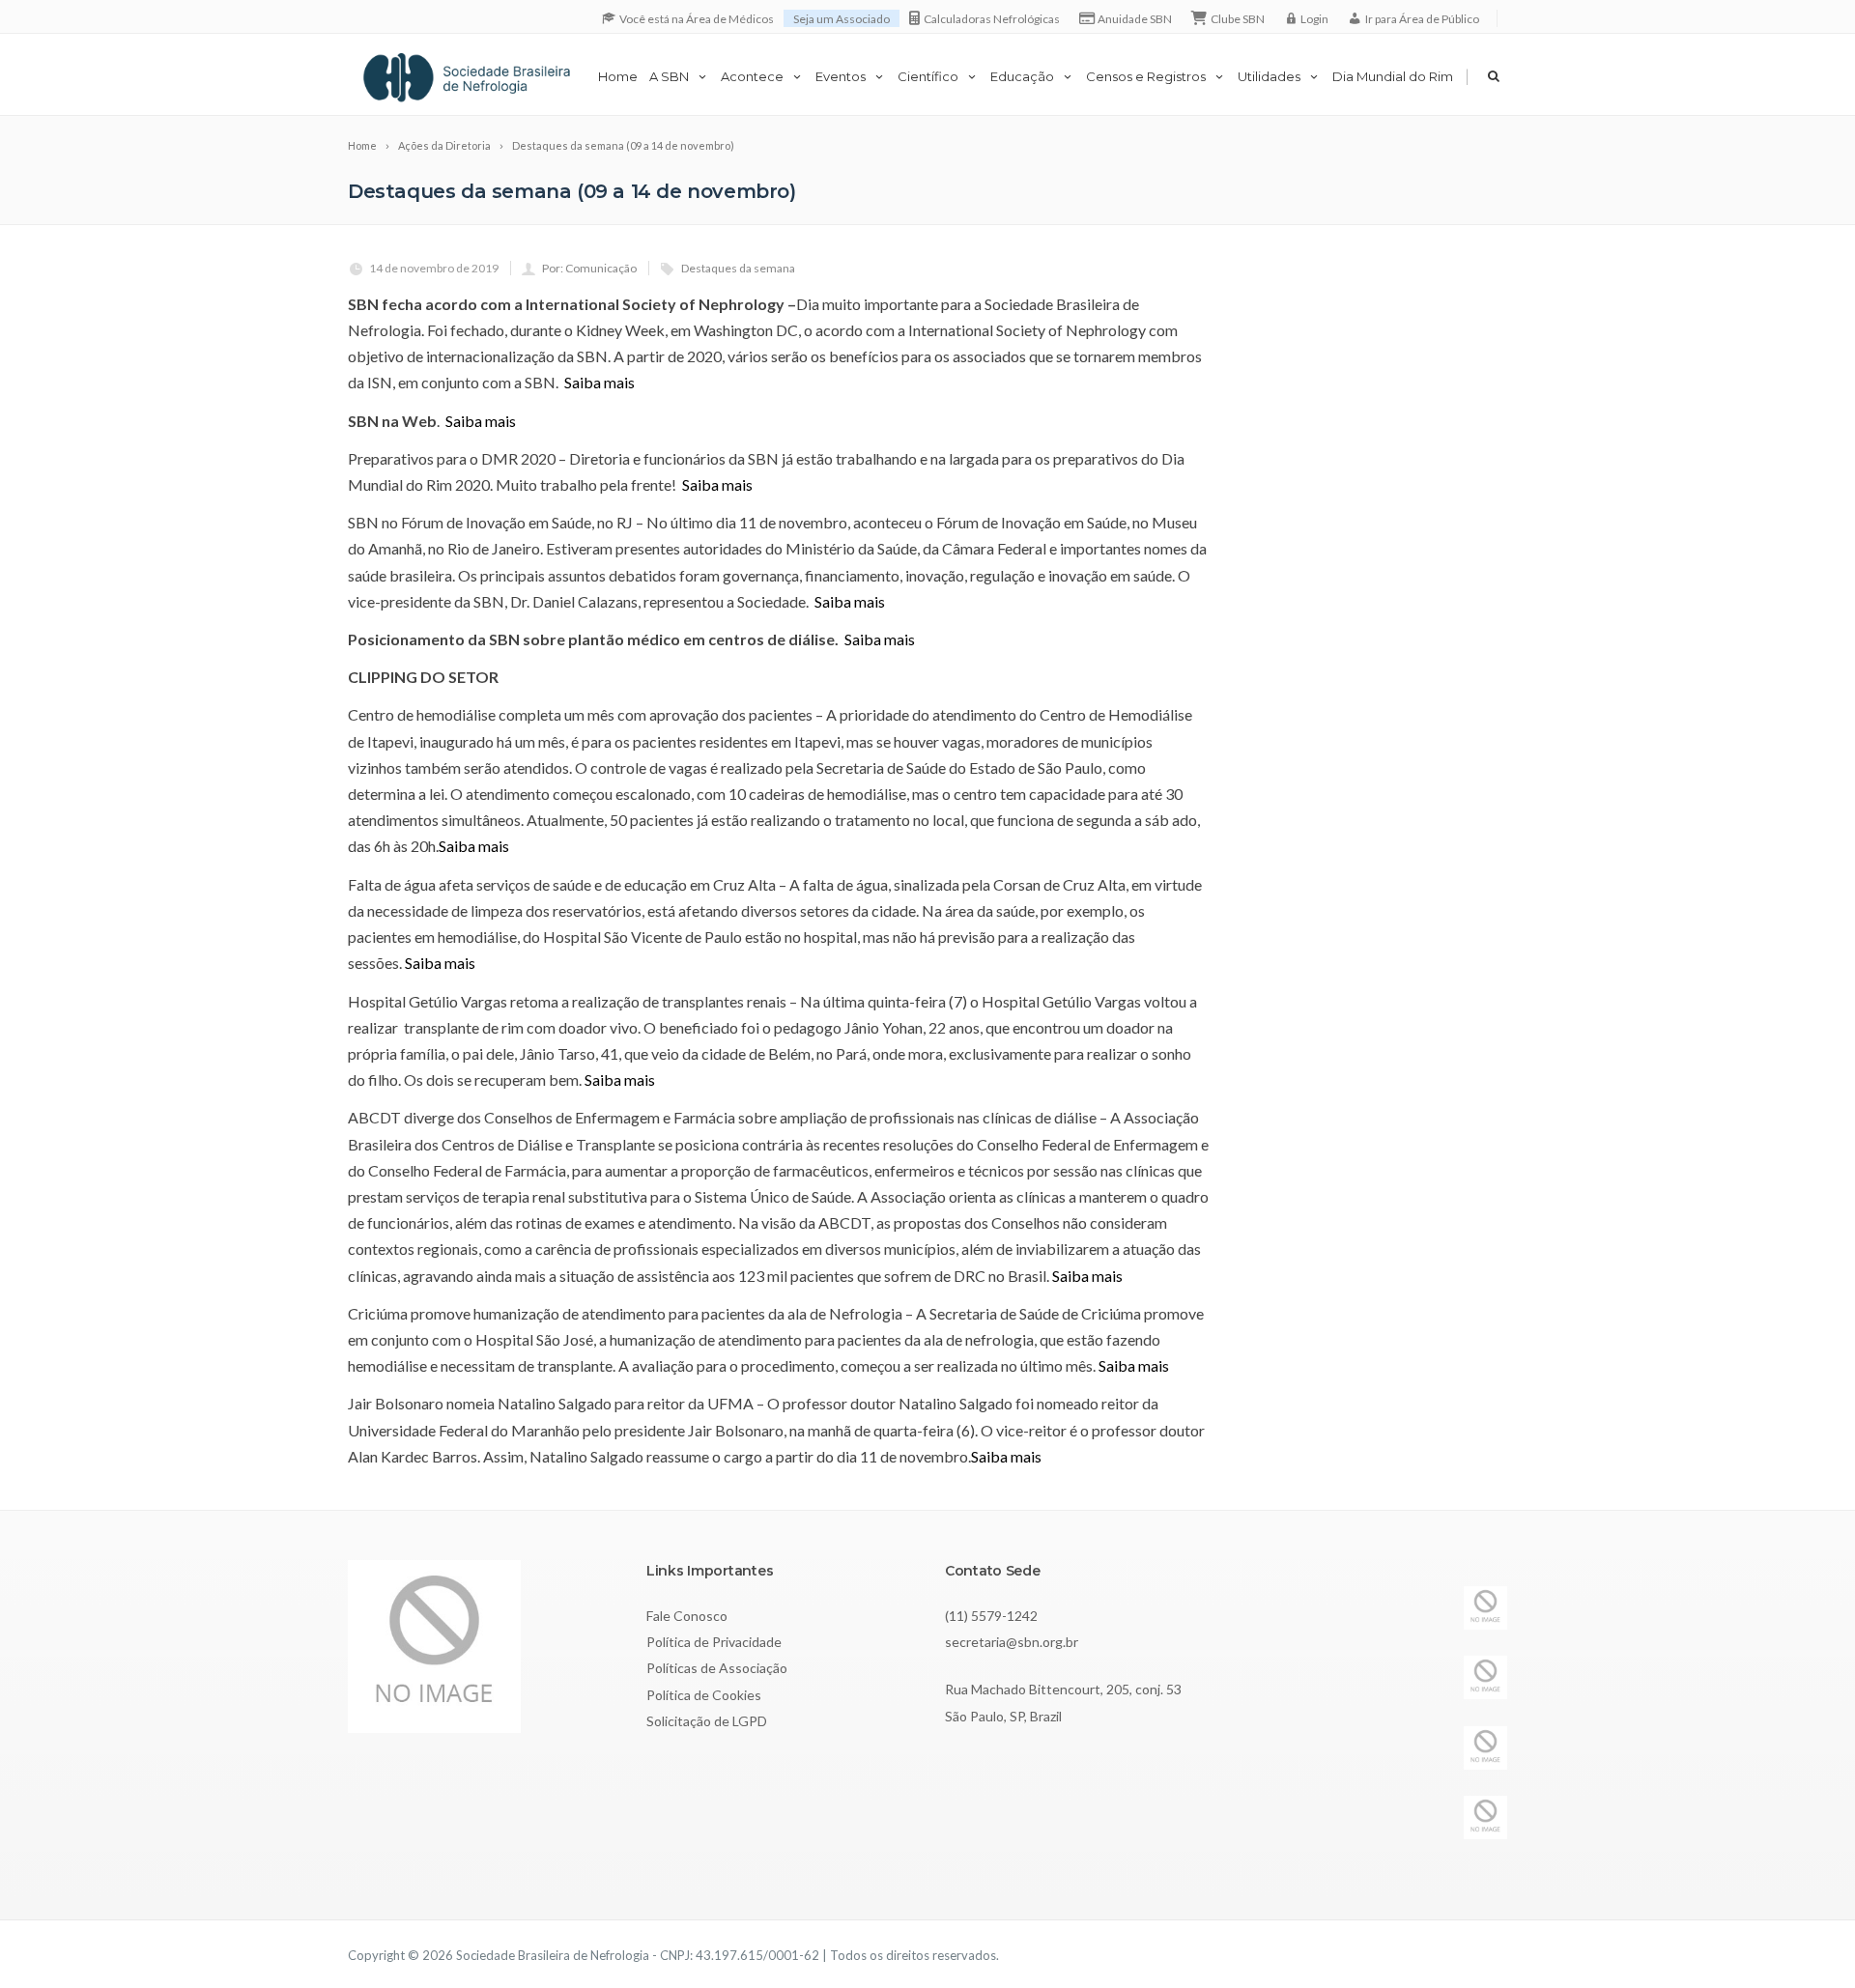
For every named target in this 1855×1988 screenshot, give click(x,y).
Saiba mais (598, 382)
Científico (928, 76)
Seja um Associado (842, 19)
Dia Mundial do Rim (1393, 76)
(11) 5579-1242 (991, 1616)
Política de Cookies (704, 1695)
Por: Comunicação (589, 268)
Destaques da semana (738, 268)
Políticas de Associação (717, 1668)
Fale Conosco (687, 1616)
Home (618, 76)
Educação (1022, 76)
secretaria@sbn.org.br (1012, 1642)
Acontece (752, 76)
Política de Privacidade (714, 1642)
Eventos (841, 76)
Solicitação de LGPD (707, 1721)
